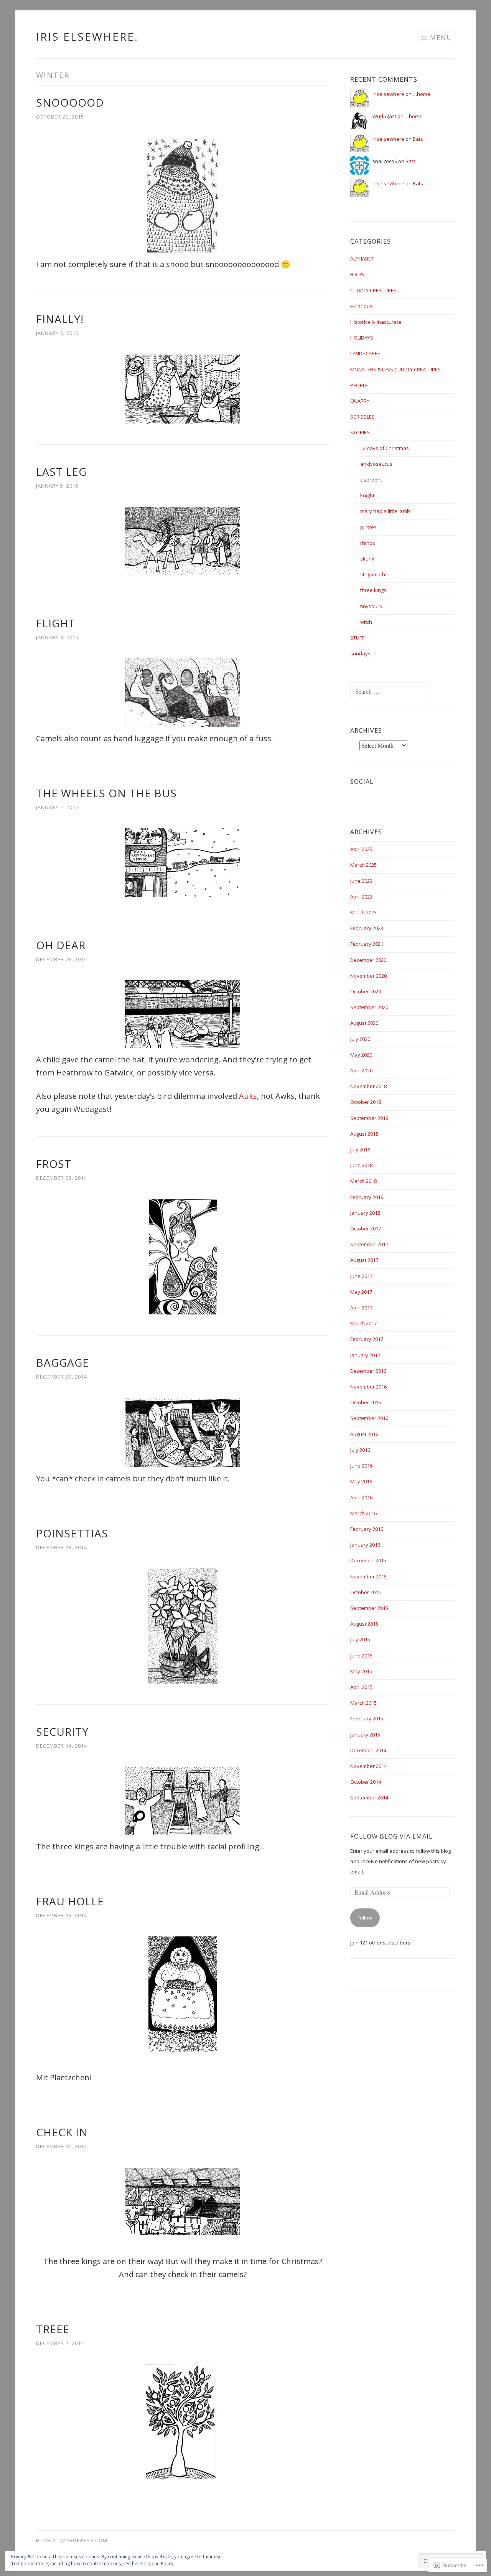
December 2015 (368, 1560)
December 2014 (368, 1750)
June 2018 (361, 1165)
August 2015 (364, 1624)
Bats (418, 139)
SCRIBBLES (362, 417)
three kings (373, 590)
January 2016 (365, 1545)
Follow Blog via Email (391, 1836)
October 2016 (366, 1402)
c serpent (371, 480)
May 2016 (361, 1481)
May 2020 (361, 1055)
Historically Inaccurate (376, 322)
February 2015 (367, 1718)
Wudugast (384, 116)
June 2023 (361, 881)
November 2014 (368, 1766)
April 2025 (361, 849)
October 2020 (366, 991)
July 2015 (360, 1639)
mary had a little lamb (385, 511)
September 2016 (369, 1418)
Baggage (63, 1362)
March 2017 (363, 1323)
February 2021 (367, 944)
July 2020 (360, 1039)
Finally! (60, 319)
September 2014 (369, 1798)
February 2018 (367, 1197)
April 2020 (361, 1070)
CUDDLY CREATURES (373, 290)
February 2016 (367, 1529)
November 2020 (368, 976)
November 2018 (368, 1086)
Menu (441, 38)
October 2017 (366, 1229)
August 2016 (364, 1434)
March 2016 (363, 1513)
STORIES (360, 432)
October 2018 (366, 1102)
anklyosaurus (376, 464)
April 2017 (361, 1308)
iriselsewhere (388, 94)
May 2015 (361, 1671)
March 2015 (363, 1703)
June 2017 (361, 1276)
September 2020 (369, 1007)
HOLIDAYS (362, 338)
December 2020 (368, 960)
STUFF (357, 638)
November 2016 (368, 1387)
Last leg (61, 472)
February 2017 (367, 1339)
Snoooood (70, 102)
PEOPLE (359, 385)
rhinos (368, 543)
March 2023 (363, 912)
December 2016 (368, 1371)
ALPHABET (362, 259)
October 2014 (366, 1782)
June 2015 (361, 1656)
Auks (248, 1096)
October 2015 (366, 1592)
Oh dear (61, 945)
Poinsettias (72, 1533)
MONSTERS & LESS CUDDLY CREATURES (395, 369)
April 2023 (361, 897)
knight (367, 495)
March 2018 (363, 1181)
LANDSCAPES (365, 353)
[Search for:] (390, 692)
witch (366, 622)
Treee (53, 2329)
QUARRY (360, 401)
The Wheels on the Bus (106, 793)
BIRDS (357, 274)
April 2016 (361, 1497)
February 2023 (367, 928)
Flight (56, 623)
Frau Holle (70, 1901)
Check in (62, 2132)
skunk (367, 559)
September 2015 (369, 1608)
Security (62, 1732)
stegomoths (374, 574)
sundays (360, 653)
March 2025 (363, 865)
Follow (365, 1918)
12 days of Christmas (385, 448)
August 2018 (364, 1134)
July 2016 (360, 1450)
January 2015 (365, 1735)
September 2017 (369, 1244)
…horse (422, 94)
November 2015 (368, 1577)
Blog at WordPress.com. (72, 2540)
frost (54, 1164)
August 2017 (364, 1260)
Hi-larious (361, 306)
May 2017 (361, 1292)
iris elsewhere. (87, 36)
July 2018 (360, 1149)
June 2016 (361, 1466)
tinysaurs (371, 606)
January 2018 (365, 1213)
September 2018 (369, 1118)
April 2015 (361, 1687)
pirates (368, 527)
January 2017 (365, 1355)
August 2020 (364, 1023)
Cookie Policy (159, 2564)
